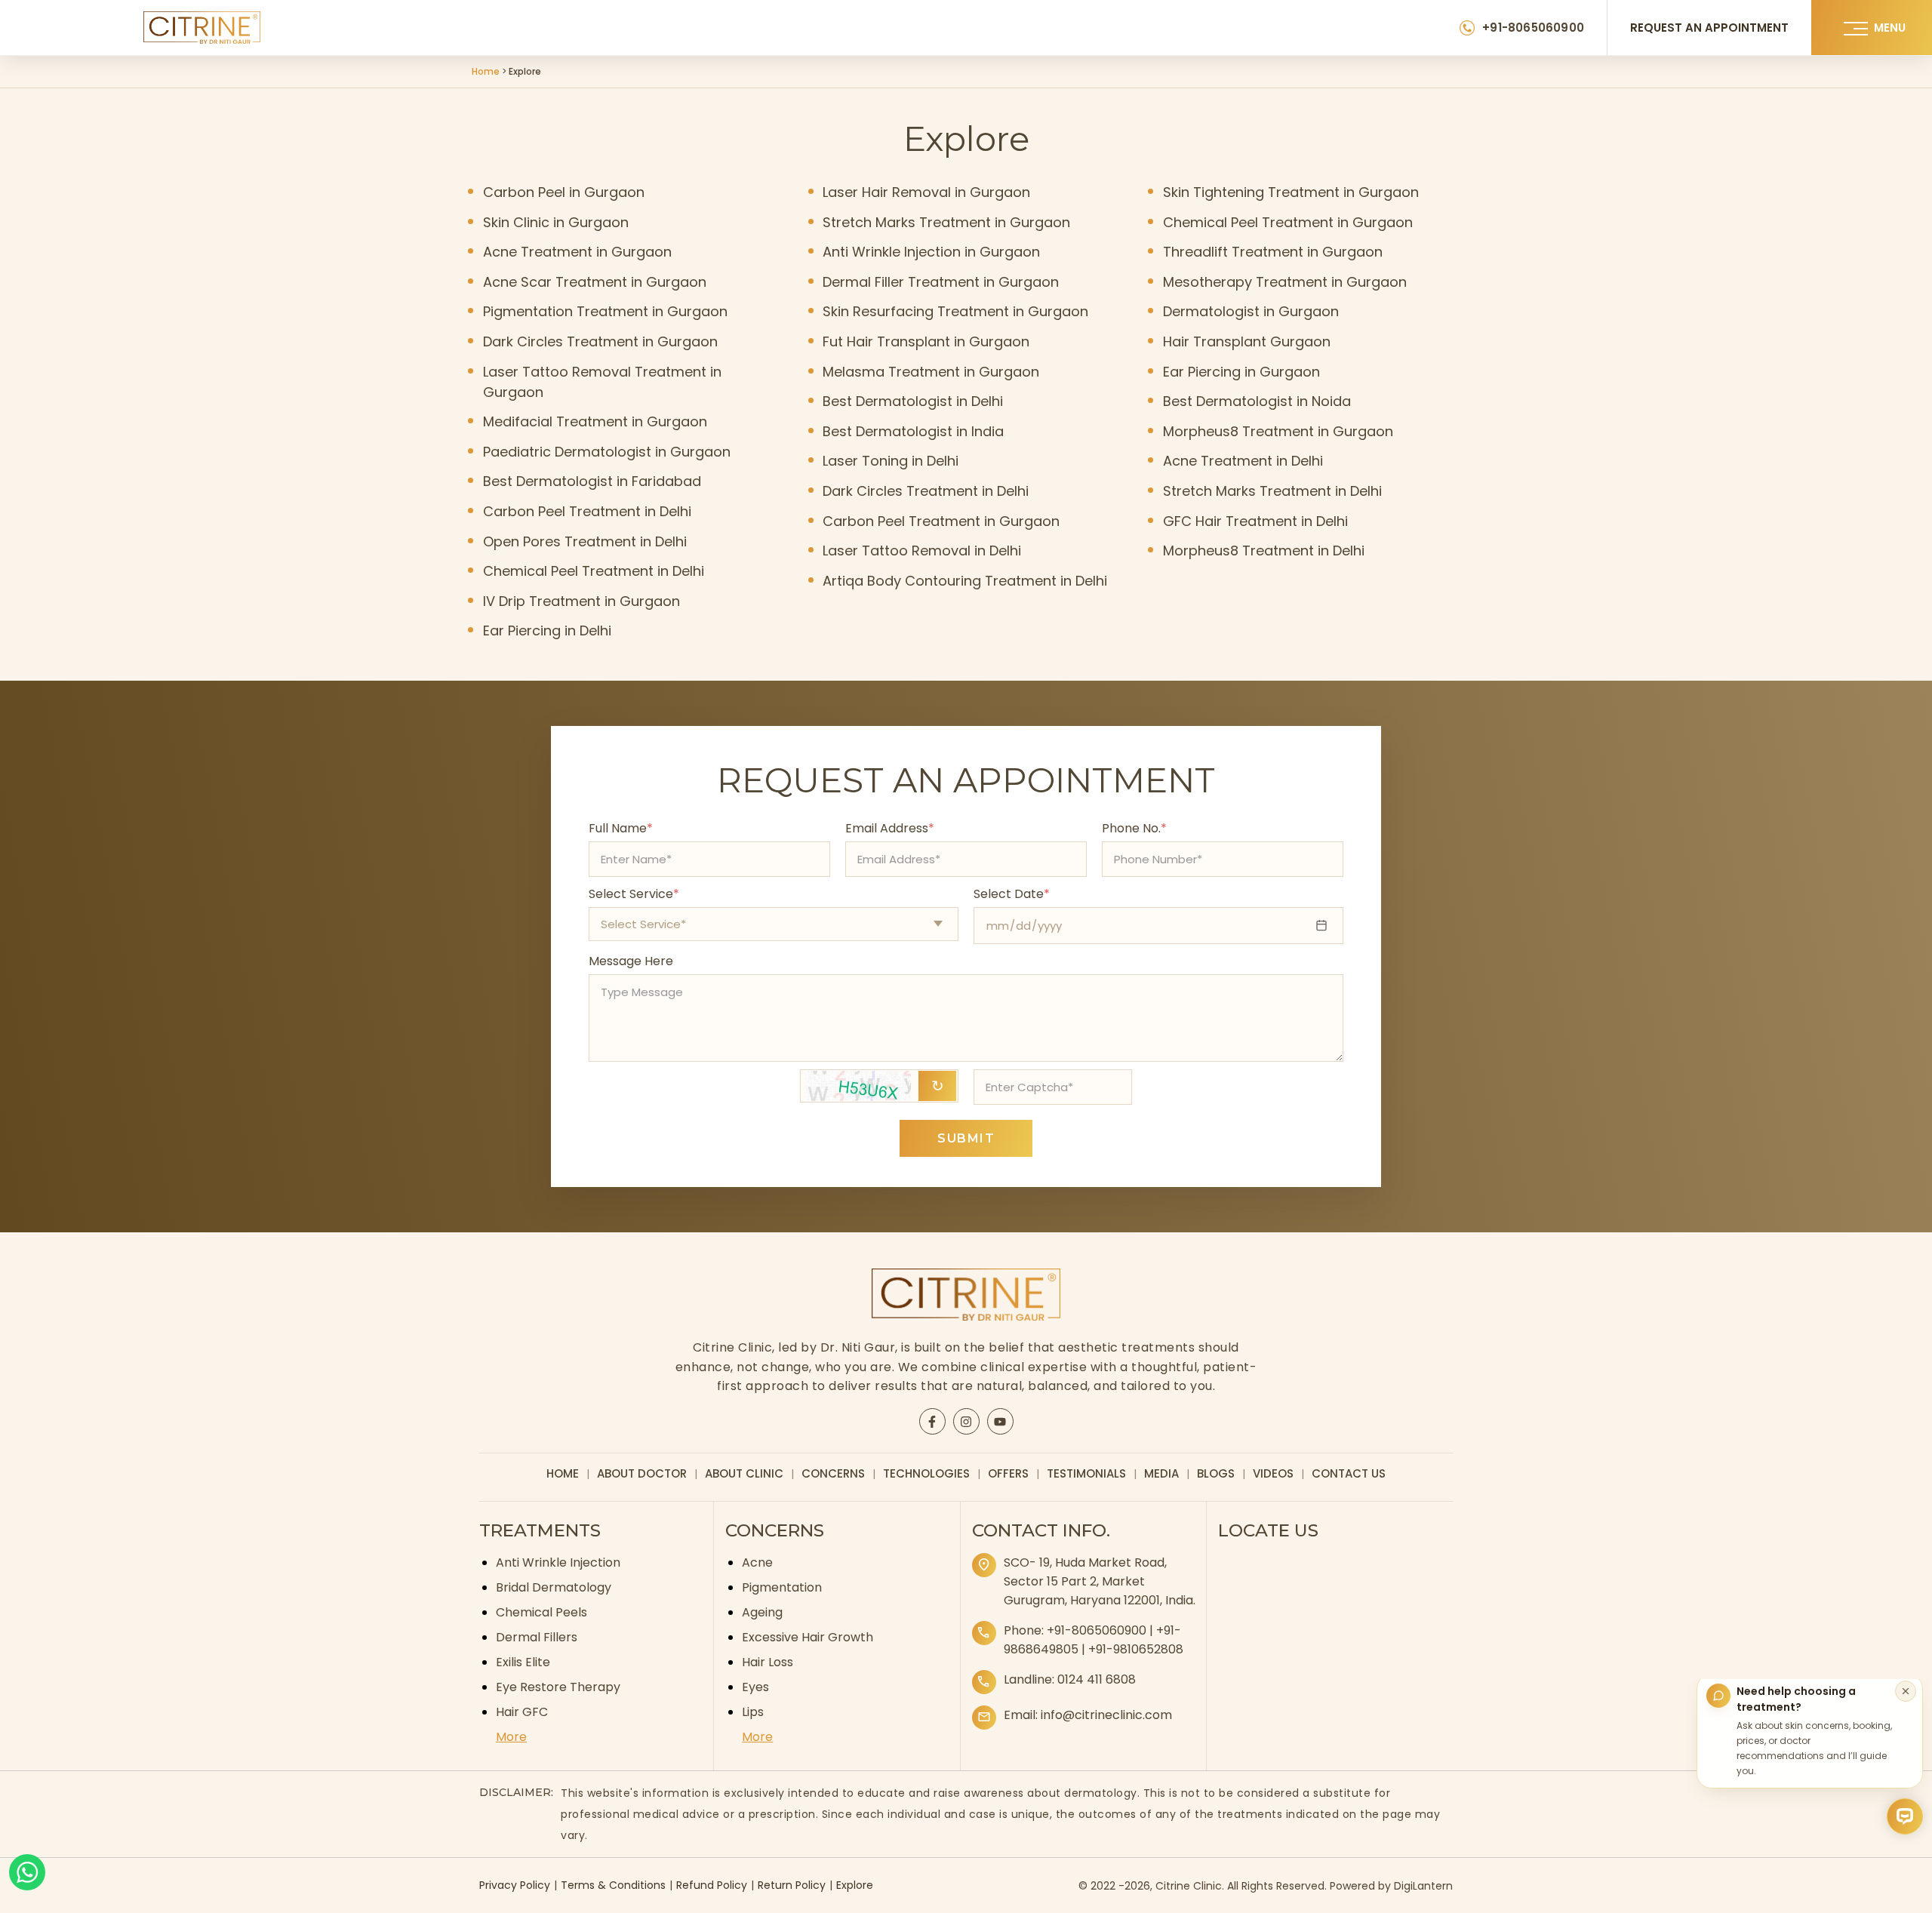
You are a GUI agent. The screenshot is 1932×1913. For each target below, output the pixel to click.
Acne (757, 1562)
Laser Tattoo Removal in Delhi (922, 551)
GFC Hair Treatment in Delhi (1255, 521)
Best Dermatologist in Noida (1257, 401)
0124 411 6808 (1097, 1679)
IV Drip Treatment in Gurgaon (581, 601)
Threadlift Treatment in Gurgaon (1273, 252)
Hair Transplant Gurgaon (1247, 341)
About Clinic (744, 1473)
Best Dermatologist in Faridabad (592, 481)
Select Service (634, 894)
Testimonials (1086, 1473)
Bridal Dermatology (554, 1587)
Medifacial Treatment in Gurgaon (595, 421)
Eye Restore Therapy (558, 1687)
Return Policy (792, 1885)
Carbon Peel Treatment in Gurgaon (941, 521)
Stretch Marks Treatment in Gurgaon (946, 222)
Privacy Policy (515, 1885)
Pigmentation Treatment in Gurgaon (605, 311)
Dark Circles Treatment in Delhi (926, 491)
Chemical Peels (541, 1612)
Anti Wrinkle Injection (558, 1562)
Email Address (890, 828)
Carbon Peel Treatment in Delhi (587, 511)
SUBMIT (966, 1138)
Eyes (755, 1687)
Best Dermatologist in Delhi (913, 401)
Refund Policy (712, 1885)
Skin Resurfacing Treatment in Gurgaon (955, 311)
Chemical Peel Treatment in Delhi (594, 571)
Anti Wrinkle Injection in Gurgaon (931, 252)
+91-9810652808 (1136, 1649)
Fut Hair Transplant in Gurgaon (926, 341)
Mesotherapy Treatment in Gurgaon (1285, 282)
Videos (1273, 1473)
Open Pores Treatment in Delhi (585, 541)
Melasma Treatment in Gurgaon (931, 372)
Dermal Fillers (537, 1637)
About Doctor (642, 1473)
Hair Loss (768, 1662)
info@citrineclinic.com (1106, 1715)
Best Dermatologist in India (913, 431)
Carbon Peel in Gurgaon (564, 192)
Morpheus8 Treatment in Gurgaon (1278, 431)
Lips (753, 1712)
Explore (855, 1885)
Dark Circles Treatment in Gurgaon (600, 341)
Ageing (762, 1612)
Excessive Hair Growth (808, 1637)
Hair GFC (522, 1712)
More (511, 1737)
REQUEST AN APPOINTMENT (1709, 28)
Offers (1008, 1473)
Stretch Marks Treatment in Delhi (1272, 491)
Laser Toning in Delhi (891, 461)
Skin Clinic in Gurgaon (556, 222)
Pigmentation (782, 1587)
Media (1161, 1473)
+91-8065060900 (1533, 28)
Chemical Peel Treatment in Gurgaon (1288, 222)
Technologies (926, 1473)
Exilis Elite (523, 1662)
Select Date (1012, 894)
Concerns (833, 1473)
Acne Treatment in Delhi (1243, 461)
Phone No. (1134, 828)
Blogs (1216, 1473)
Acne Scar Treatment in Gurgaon (595, 282)
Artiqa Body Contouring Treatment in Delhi (965, 581)
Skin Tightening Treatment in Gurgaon (1291, 192)
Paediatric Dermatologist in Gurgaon (607, 452)
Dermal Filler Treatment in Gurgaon (941, 282)
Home (486, 71)
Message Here (631, 961)
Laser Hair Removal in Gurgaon (926, 192)
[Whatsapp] (27, 1872)
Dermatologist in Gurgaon (1251, 311)
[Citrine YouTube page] (1000, 1422)
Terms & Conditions (613, 1885)
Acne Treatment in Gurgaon (577, 252)
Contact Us (1349, 1473)
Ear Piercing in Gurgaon (1241, 372)
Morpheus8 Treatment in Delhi (1264, 551)
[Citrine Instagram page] (966, 1422)
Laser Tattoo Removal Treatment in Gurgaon (602, 382)
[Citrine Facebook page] (932, 1422)
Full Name (621, 828)
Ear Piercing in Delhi (547, 630)
